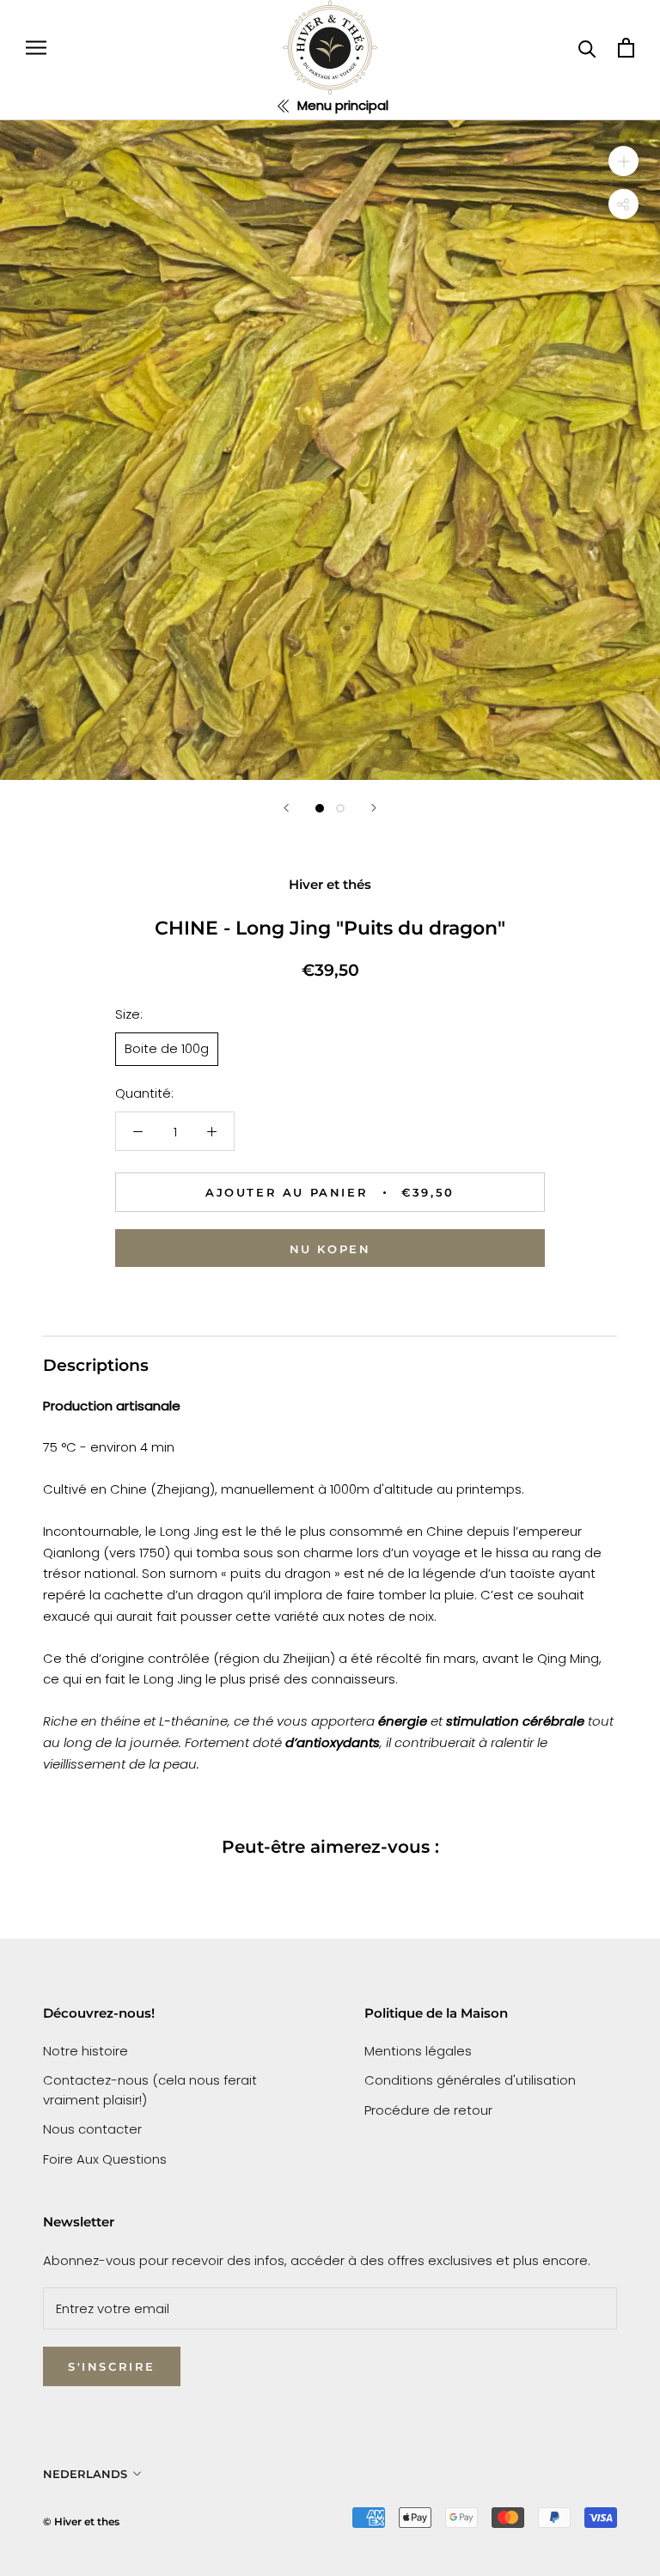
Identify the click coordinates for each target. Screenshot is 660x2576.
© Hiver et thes (81, 2521)
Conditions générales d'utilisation (470, 2080)
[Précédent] (286, 808)
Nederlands (85, 2474)
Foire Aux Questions (105, 2159)
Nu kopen (330, 1249)
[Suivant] (374, 808)
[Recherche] (587, 48)
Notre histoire (86, 2051)
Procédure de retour (428, 2110)
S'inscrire (112, 2366)
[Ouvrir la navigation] (36, 48)
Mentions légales (418, 2051)
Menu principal (341, 105)
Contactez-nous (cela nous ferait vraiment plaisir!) (150, 2090)
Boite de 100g (167, 1048)
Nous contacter (92, 2129)
